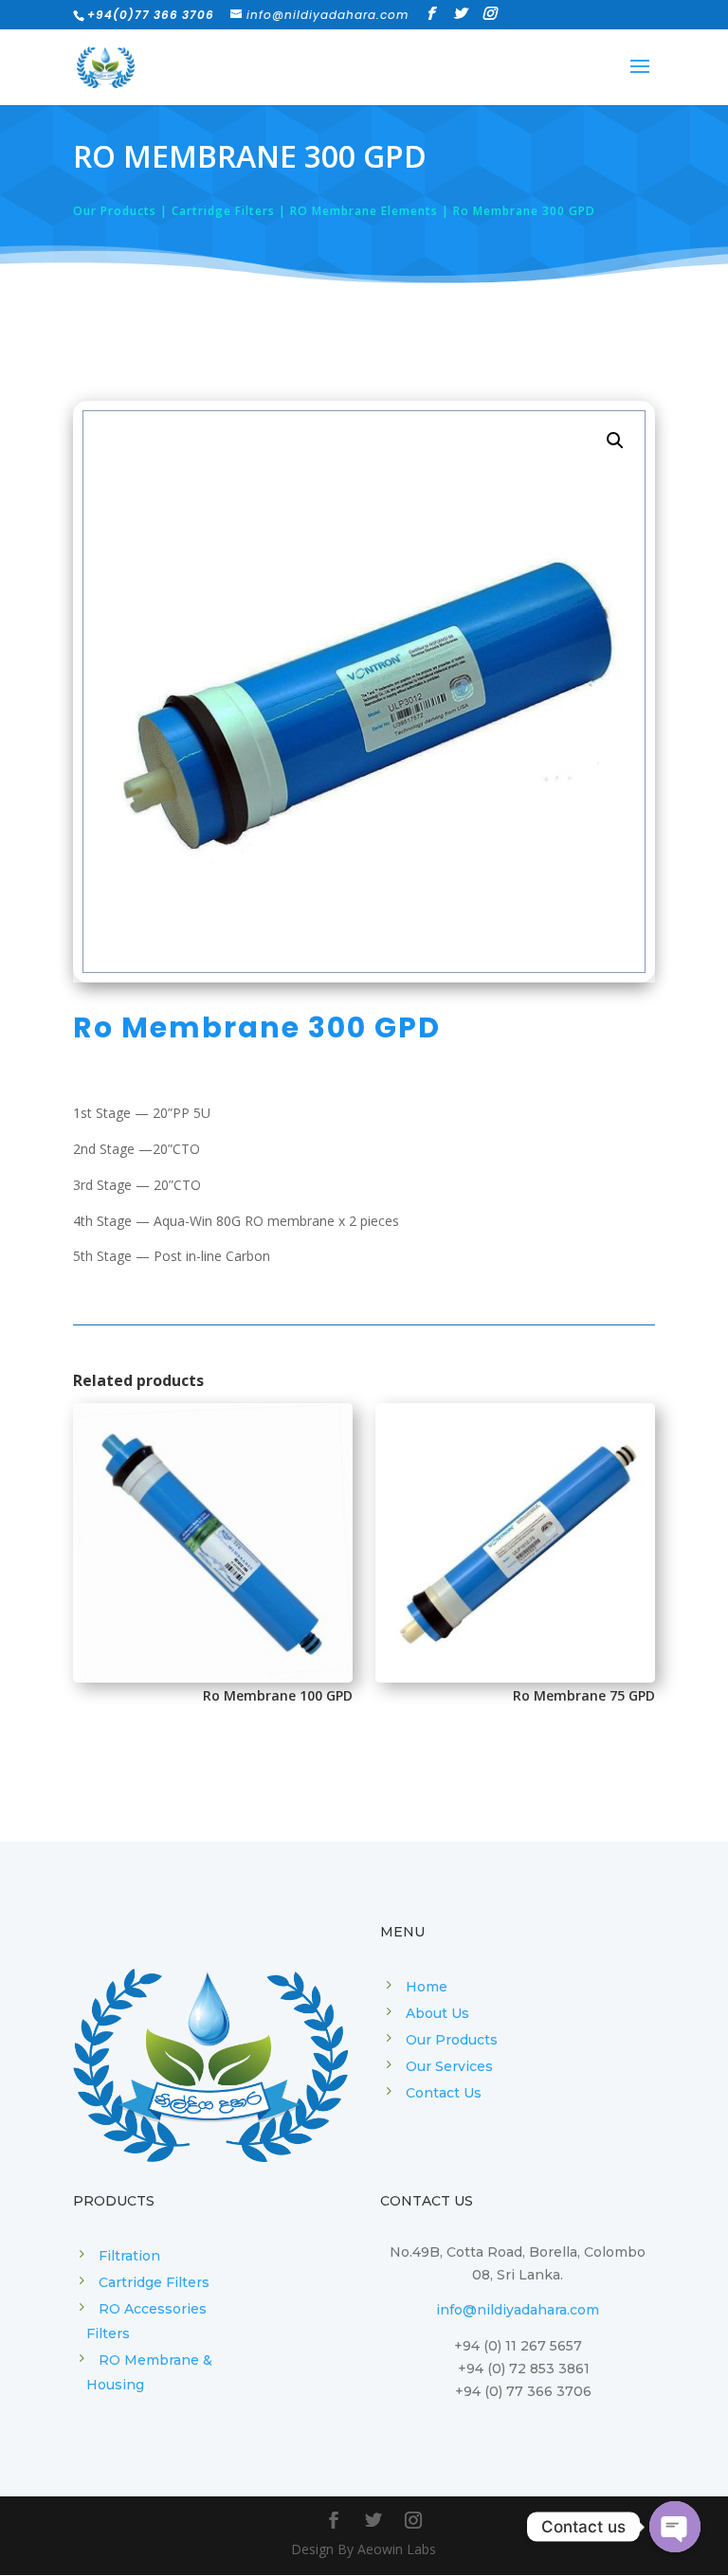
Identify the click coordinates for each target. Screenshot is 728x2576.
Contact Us (444, 2093)
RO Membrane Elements (364, 211)
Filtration (129, 2256)
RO (111, 2360)
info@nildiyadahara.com (518, 2310)
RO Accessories (153, 2309)
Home (427, 1987)
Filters (108, 2333)
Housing (115, 2385)
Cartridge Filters (223, 211)
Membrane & (168, 2360)
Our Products (452, 2040)
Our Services (449, 2066)
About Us (437, 2013)
